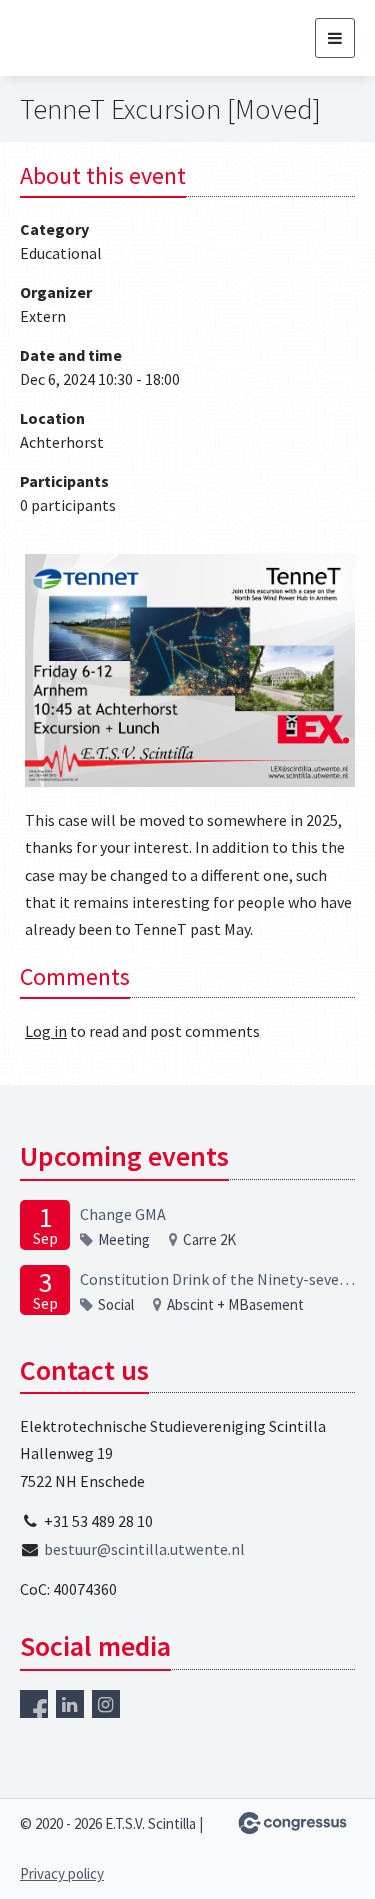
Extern (43, 316)
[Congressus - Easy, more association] (292, 1823)
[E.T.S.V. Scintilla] (107, 38)
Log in (46, 1031)
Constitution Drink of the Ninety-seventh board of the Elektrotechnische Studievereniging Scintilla (217, 1279)
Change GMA (123, 1214)
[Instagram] (106, 1704)
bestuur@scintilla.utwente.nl (144, 1549)
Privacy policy (62, 1873)
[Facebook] (34, 1704)
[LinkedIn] (70, 1704)
